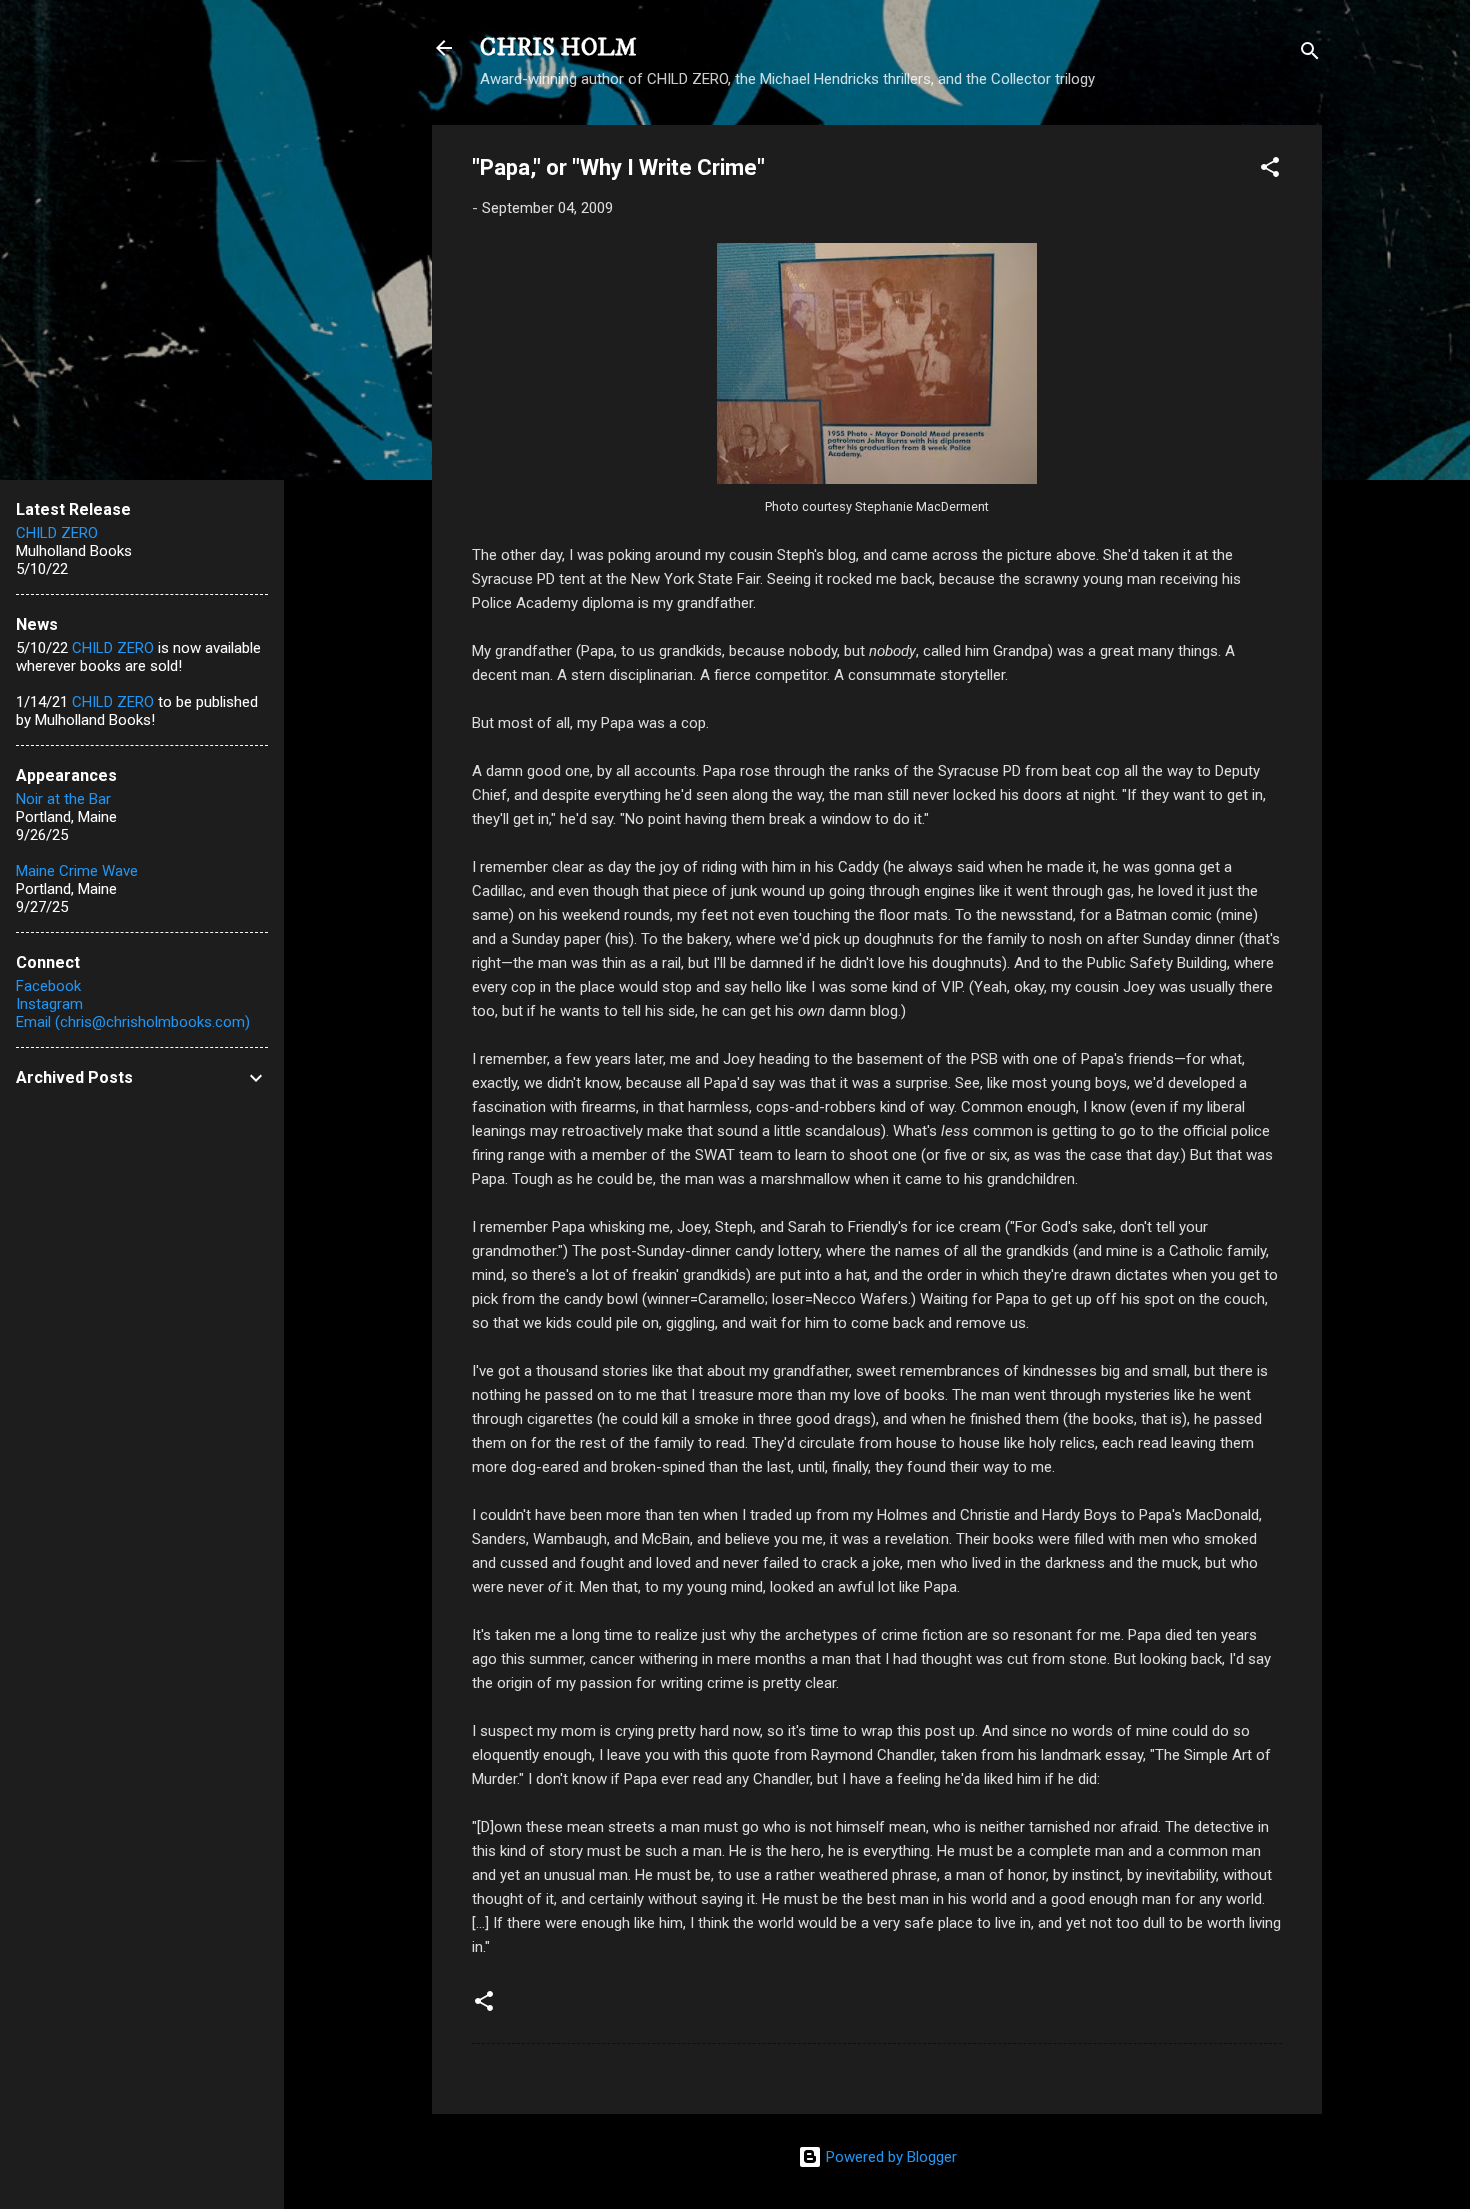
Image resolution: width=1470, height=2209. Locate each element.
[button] (1270, 170)
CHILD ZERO (57, 533)
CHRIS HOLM (558, 48)
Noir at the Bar (63, 799)
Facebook (48, 986)
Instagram (49, 1004)
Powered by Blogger (889, 2157)
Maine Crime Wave (77, 871)
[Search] (1310, 54)
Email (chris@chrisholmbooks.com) (133, 1022)
